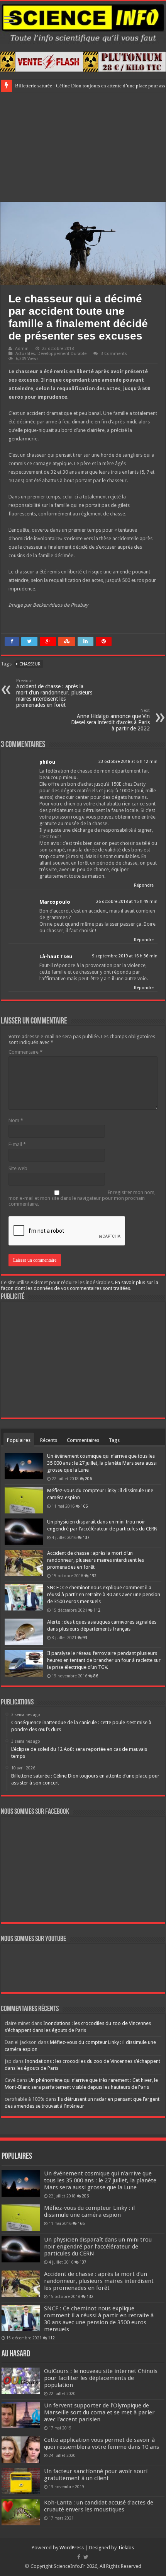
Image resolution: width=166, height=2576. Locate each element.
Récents (49, 1440)
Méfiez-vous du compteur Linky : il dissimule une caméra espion (89, 2211)
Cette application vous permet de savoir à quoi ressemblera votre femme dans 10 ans (102, 2443)
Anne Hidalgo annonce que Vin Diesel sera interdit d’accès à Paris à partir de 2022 (110, 720)
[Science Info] (83, 22)
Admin (22, 349)
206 (88, 1479)
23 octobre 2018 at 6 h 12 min (128, 762)
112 (97, 1610)
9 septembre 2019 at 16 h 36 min (125, 956)
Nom (16, 1120)
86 (96, 1676)
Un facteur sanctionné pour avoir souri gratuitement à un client (96, 2475)
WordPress (72, 2548)
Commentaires (83, 1440)
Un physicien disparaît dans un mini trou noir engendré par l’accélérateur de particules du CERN (98, 2247)
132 (93, 1576)
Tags (114, 1440)
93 (85, 1638)
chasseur (30, 664)
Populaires (19, 1440)
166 (84, 1506)
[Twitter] (86, 2557)
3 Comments (114, 354)
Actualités (25, 354)
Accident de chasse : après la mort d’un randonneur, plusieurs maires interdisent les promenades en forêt (54, 693)
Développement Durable (62, 354)
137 (86, 1537)
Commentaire (25, 1052)
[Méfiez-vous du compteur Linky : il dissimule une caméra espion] (24, 1500)
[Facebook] (79, 2557)
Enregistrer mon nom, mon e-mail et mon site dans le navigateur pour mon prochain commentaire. (82, 1198)
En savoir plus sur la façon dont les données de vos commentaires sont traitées (80, 1285)
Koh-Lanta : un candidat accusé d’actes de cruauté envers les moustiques (99, 2506)
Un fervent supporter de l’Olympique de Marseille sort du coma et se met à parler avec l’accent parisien (99, 2412)
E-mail (17, 1144)
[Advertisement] (83, 146)
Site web (18, 1168)
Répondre (144, 885)
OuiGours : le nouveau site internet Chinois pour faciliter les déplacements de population (101, 2378)
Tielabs (126, 2548)
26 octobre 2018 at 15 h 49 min (127, 902)
